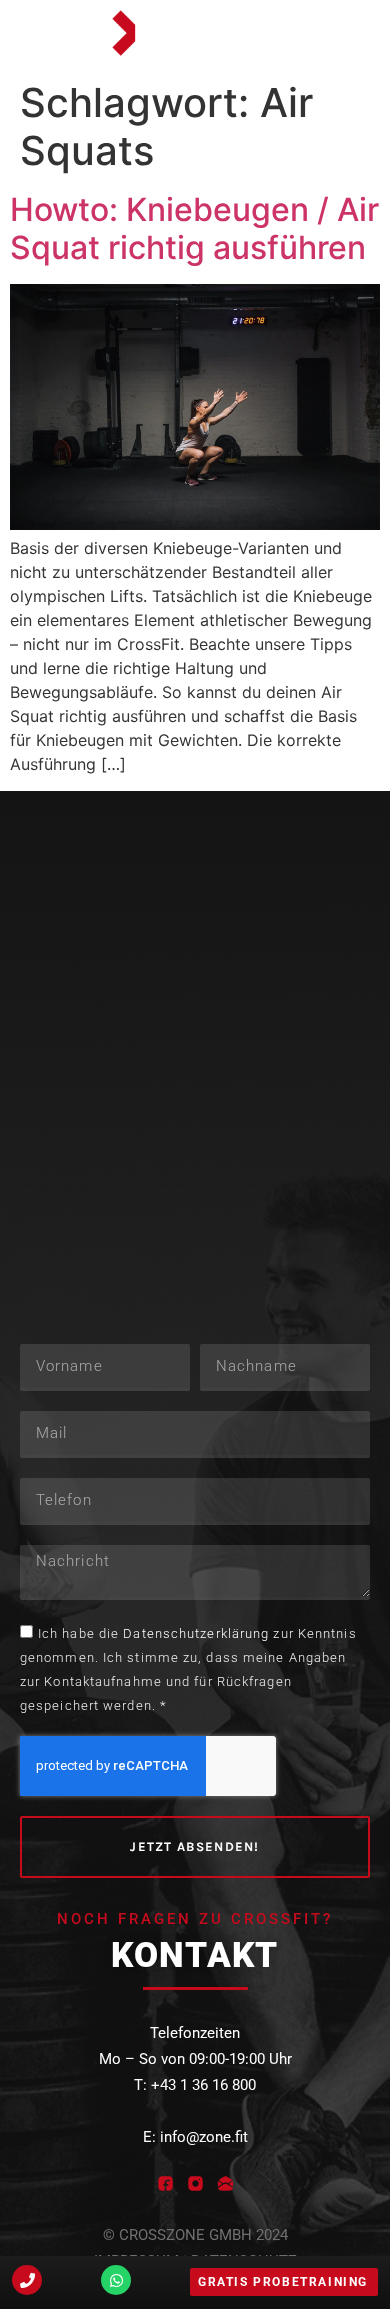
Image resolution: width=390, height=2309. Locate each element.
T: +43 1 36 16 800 (195, 2085)
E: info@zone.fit (195, 2137)
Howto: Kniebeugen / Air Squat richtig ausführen (194, 228)
